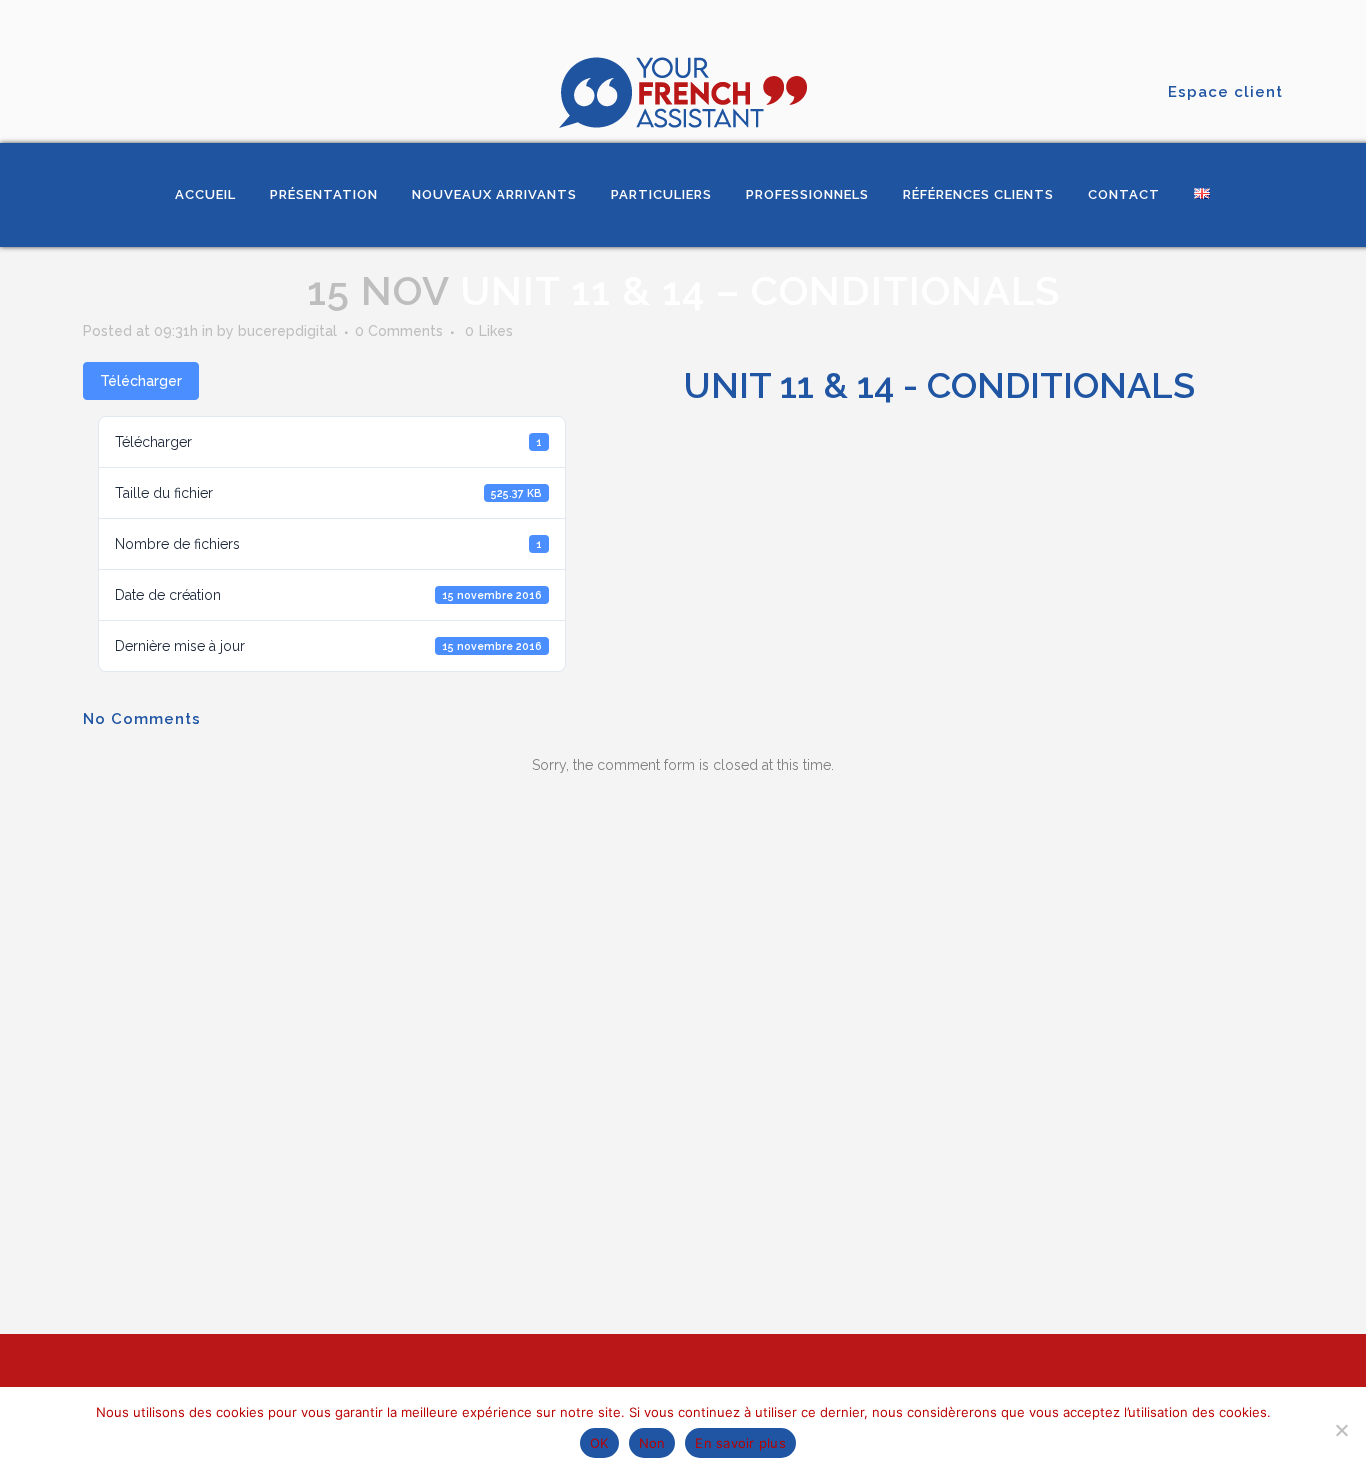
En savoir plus (740, 1443)
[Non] (1341, 1430)
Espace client (1225, 92)
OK (599, 1443)
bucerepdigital (287, 331)
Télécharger (141, 381)
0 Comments (399, 331)
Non (652, 1443)
